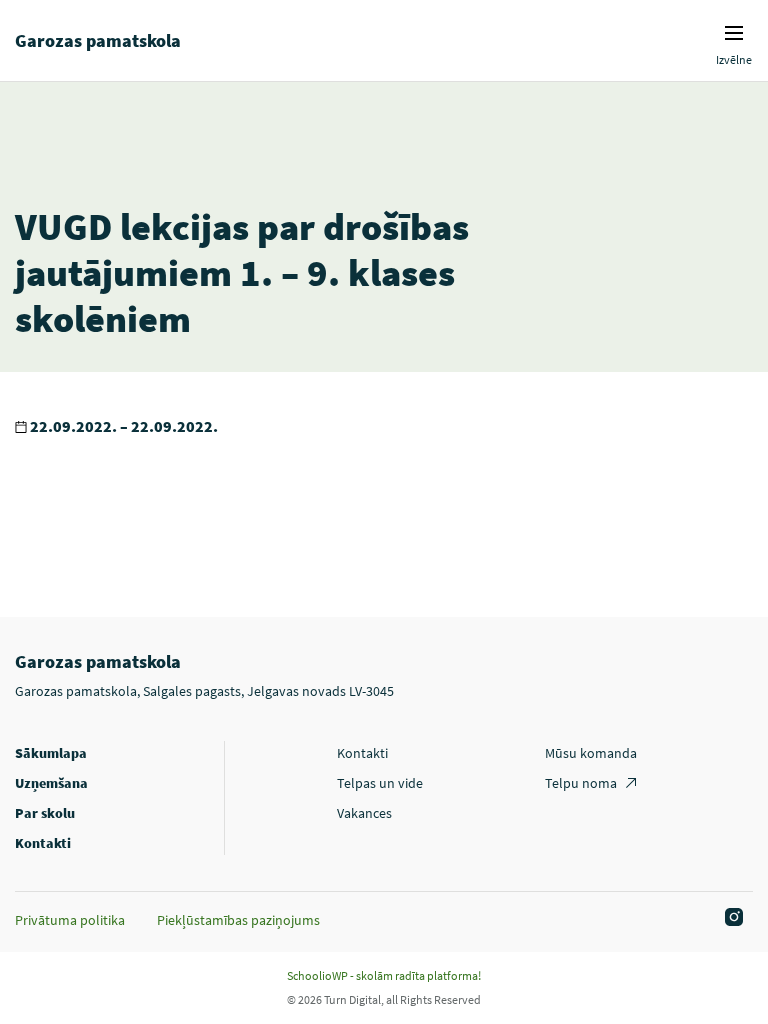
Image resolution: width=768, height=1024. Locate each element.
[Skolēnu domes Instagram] (731, 918)
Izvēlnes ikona (734, 33)
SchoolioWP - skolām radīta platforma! (384, 975)
